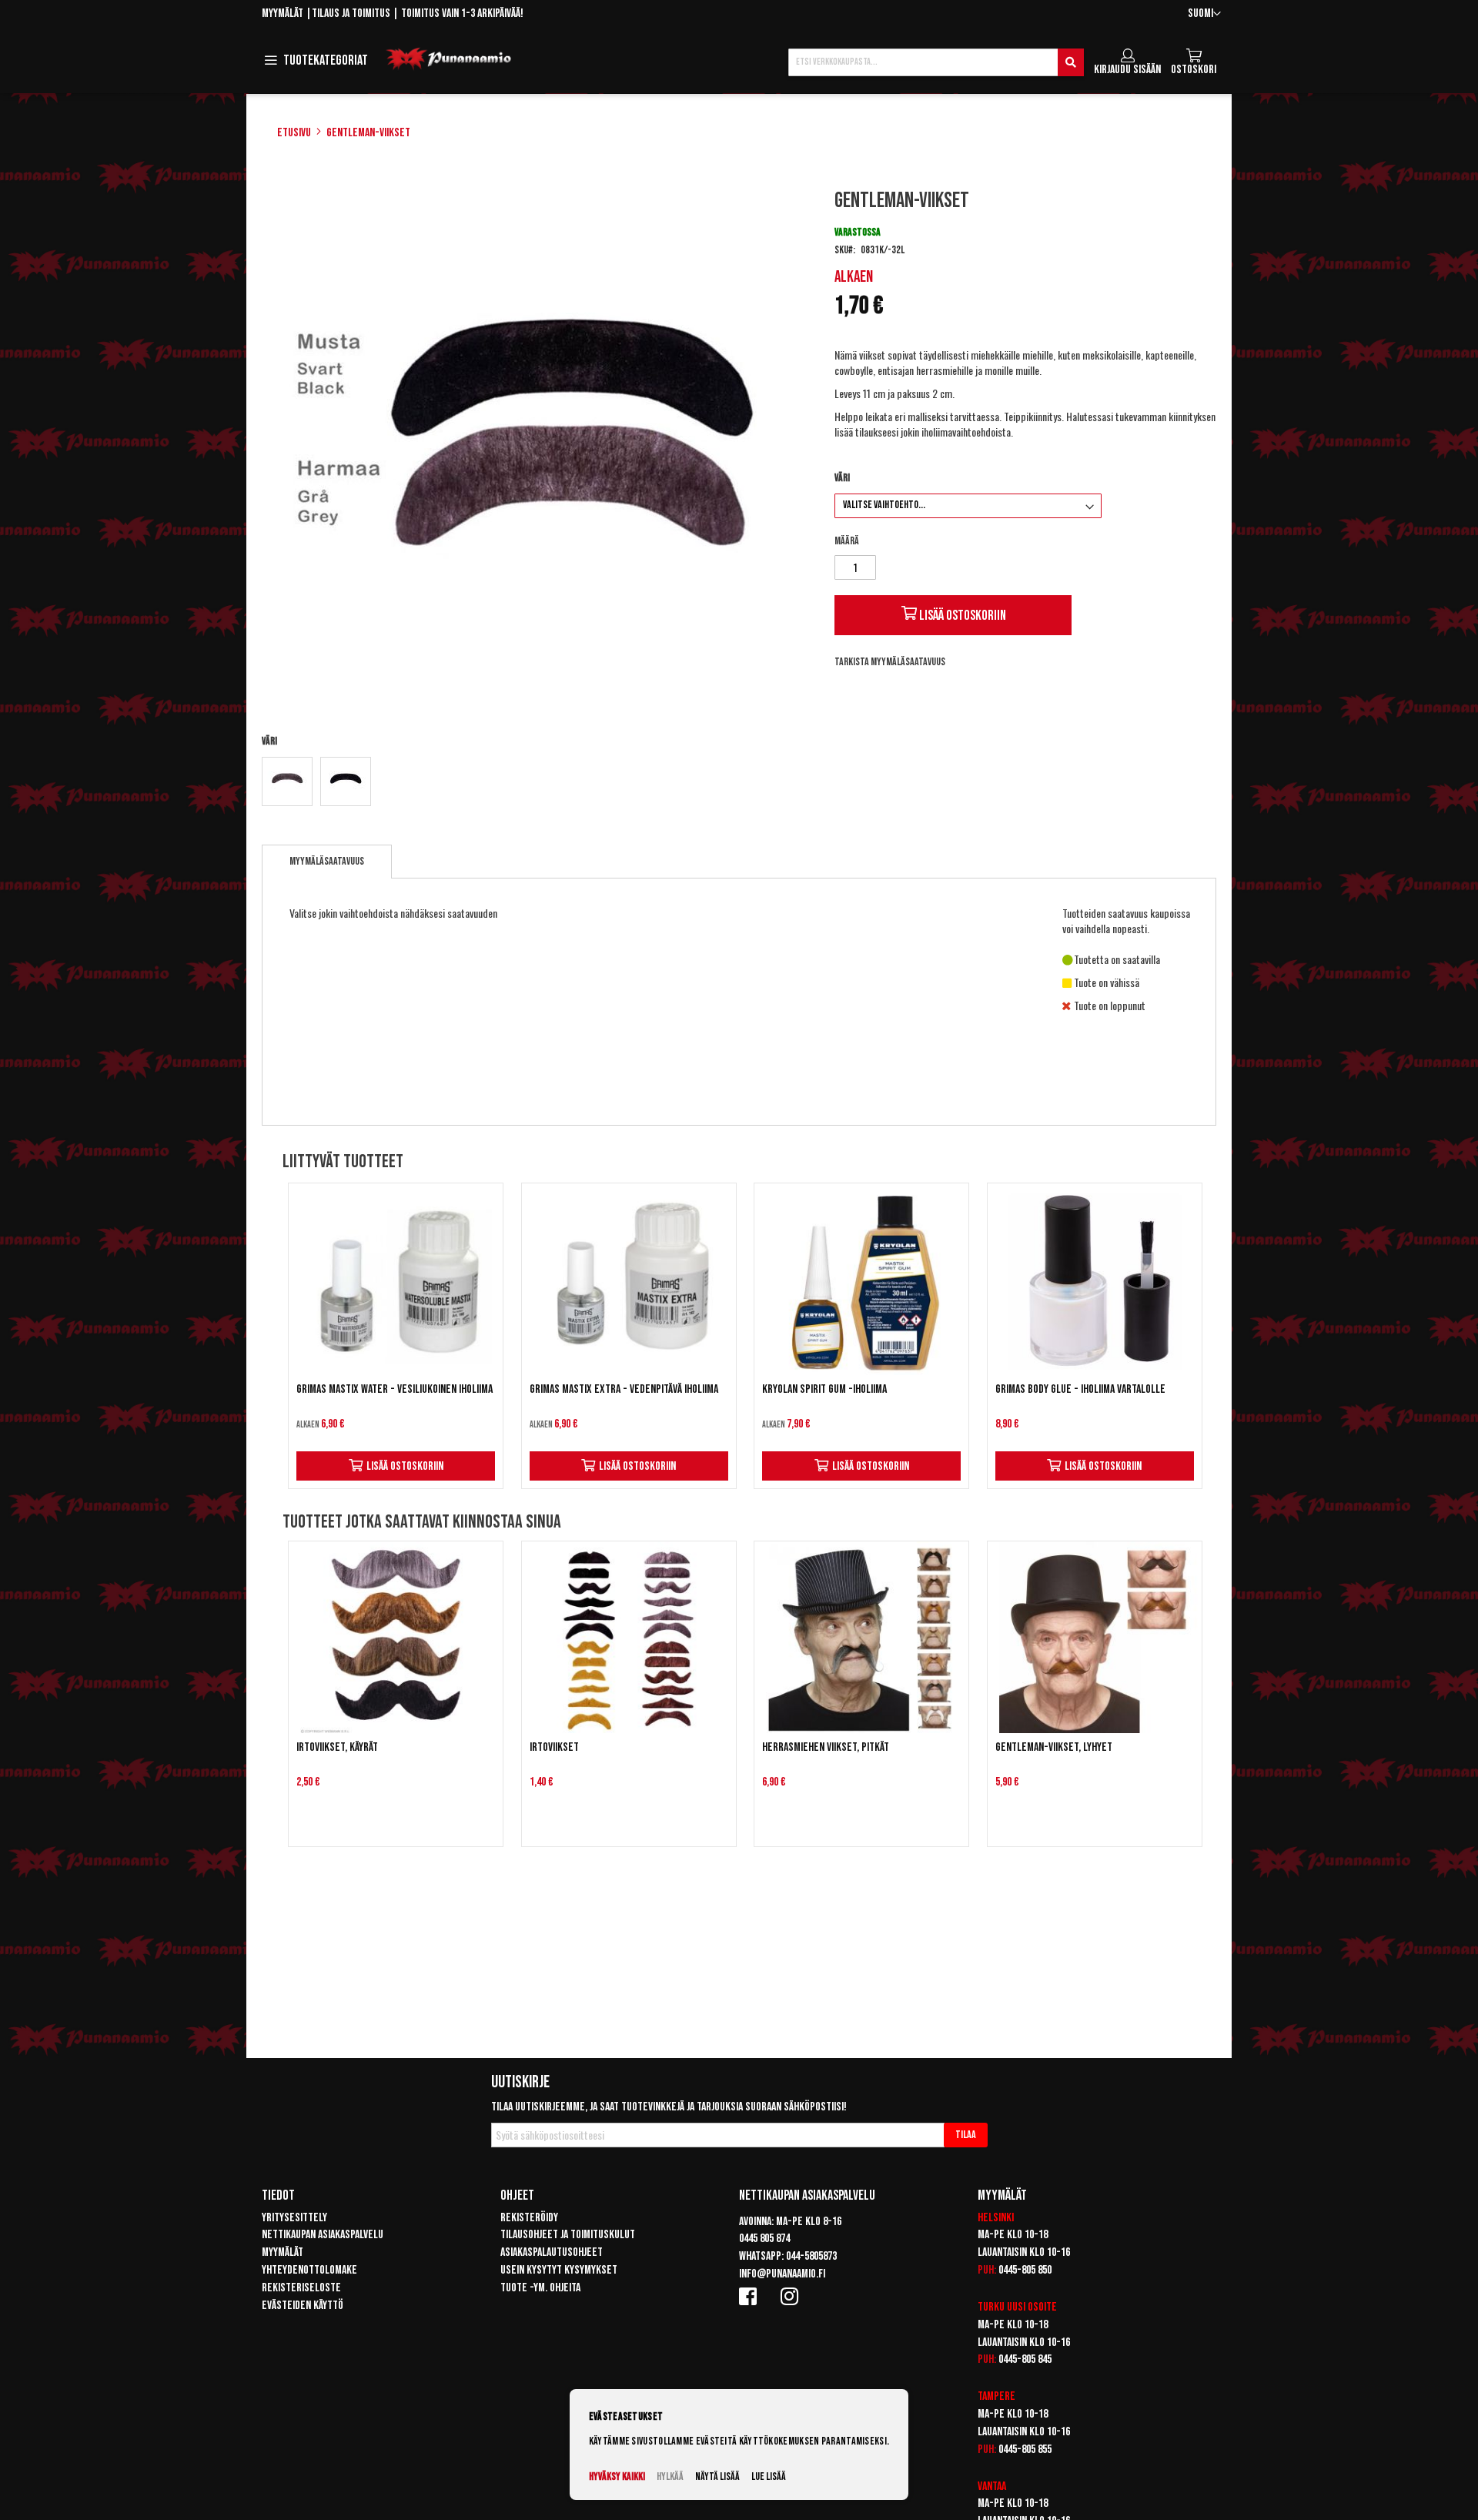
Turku (991, 2307)
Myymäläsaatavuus (327, 861)
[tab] (327, 862)
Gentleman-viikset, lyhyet (1054, 1747)
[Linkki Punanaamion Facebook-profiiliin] (751, 2296)
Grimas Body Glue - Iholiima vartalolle (1080, 1389)
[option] (287, 781)
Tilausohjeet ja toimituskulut (568, 2235)
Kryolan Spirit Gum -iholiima (824, 1389)
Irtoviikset (554, 1747)
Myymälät (283, 13)
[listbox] (534, 783)
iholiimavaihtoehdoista (966, 432)
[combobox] (936, 62)
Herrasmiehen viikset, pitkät (826, 1747)
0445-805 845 (1025, 2359)
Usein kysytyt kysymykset (559, 2270)
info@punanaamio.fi (782, 2274)
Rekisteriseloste (301, 2288)
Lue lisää (769, 2476)
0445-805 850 (1025, 2270)
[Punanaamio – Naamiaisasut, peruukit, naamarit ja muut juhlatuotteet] (449, 59)
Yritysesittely (294, 2218)
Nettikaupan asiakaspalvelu (323, 2235)
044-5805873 (811, 2256)
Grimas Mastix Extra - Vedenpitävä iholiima (624, 1389)
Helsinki (996, 2218)
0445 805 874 (764, 2239)
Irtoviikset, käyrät (337, 1747)
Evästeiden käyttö (303, 2306)
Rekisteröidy (529, 2218)
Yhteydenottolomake (309, 2270)
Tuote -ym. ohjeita (540, 2288)
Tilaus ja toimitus (351, 13)
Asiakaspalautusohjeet (552, 2252)
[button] (1204, 14)
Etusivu (294, 133)
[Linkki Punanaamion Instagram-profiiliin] (792, 2296)
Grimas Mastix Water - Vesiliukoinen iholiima (395, 1389)
